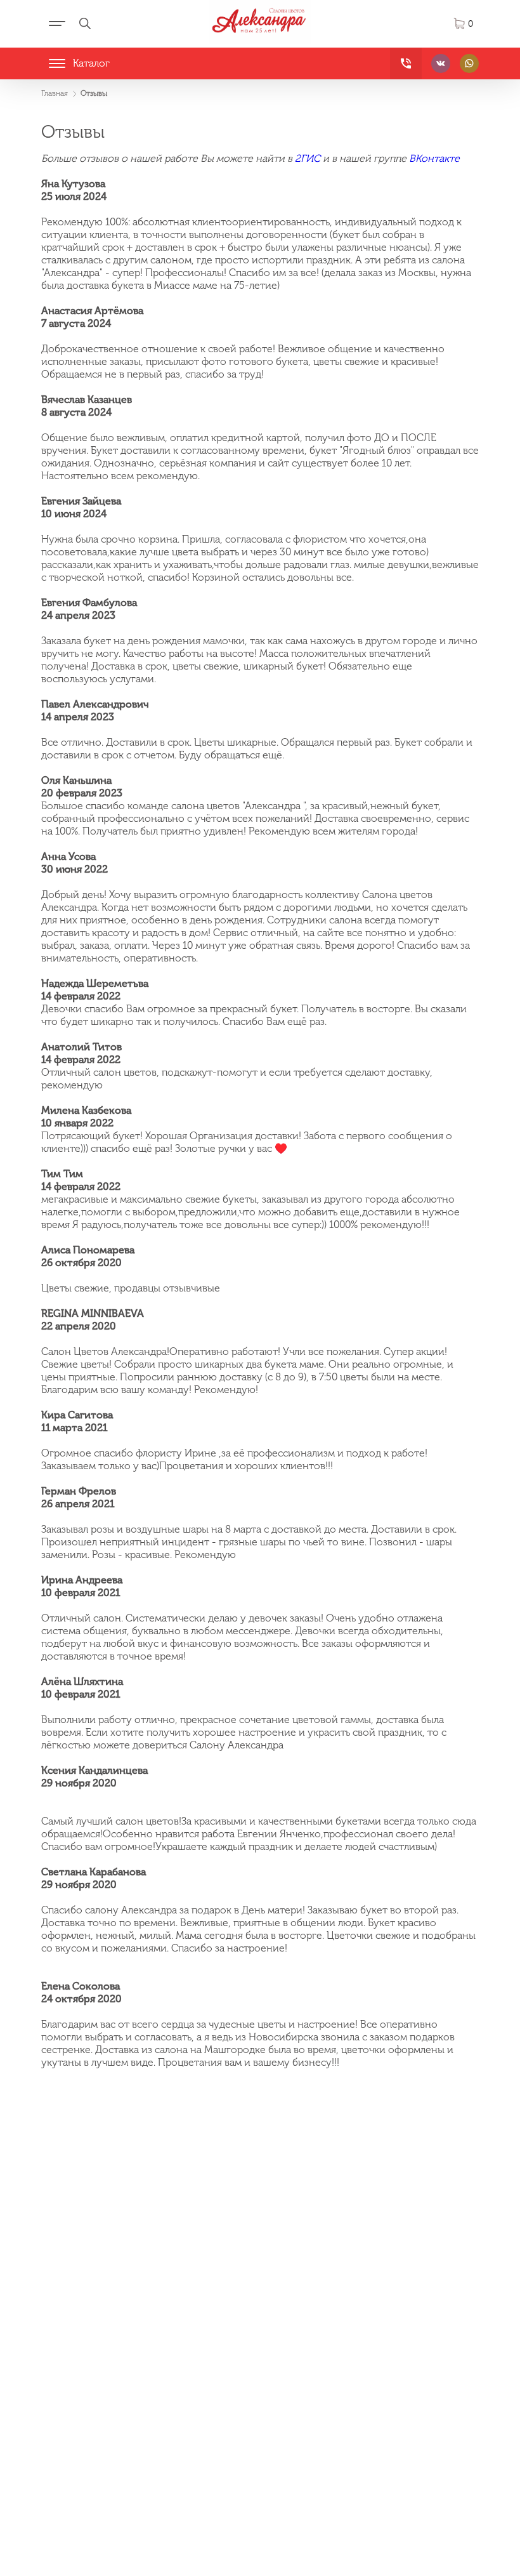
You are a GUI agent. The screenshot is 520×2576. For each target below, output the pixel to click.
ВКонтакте (434, 158)
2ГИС (308, 158)
